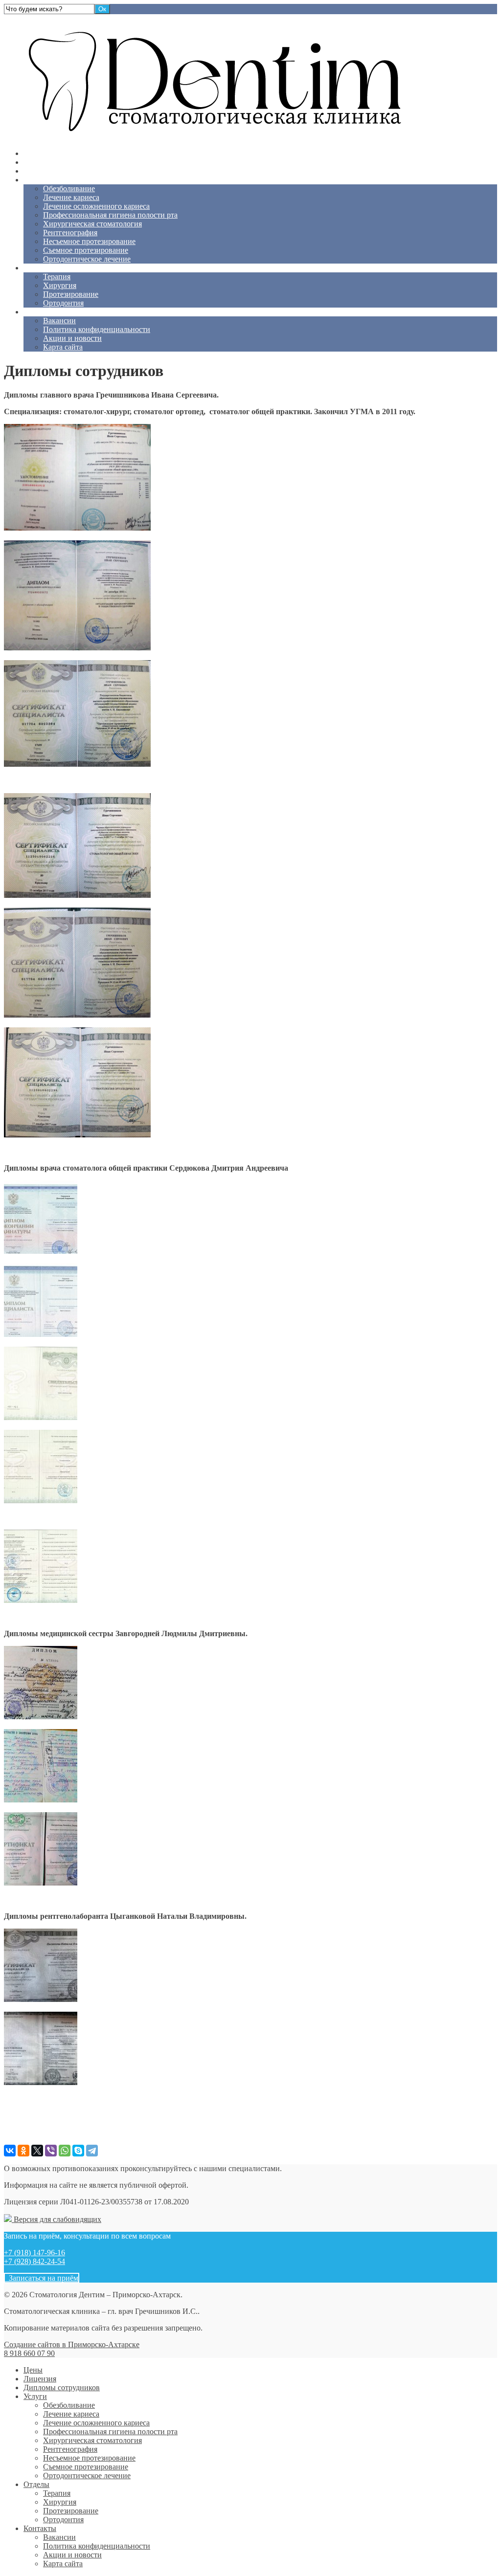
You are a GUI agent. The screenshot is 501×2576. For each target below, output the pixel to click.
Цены (33, 153)
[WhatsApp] (65, 2151)
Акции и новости (72, 338)
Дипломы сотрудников (62, 171)
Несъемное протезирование (89, 241)
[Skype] (78, 2151)
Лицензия (40, 162)
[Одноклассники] (23, 2151)
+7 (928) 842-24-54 (34, 2261)
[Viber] (51, 2151)
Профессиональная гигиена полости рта (110, 215)
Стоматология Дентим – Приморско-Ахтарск (80, 18)
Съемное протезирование (86, 250)
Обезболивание (69, 189)
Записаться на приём (42, 2278)
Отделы (36, 268)
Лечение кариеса (71, 197)
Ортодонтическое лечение (87, 259)
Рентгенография (70, 233)
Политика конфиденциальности (97, 329)
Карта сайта (63, 347)
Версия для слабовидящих (57, 2219)
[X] (37, 2151)
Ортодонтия (63, 303)
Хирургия (60, 285)
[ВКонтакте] (10, 2151)
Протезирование (71, 294)
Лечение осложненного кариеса (96, 206)
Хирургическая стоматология (92, 224)
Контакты (40, 312)
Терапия (57, 277)
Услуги (35, 180)
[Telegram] (92, 2151)
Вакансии (59, 321)
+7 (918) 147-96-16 (34, 2253)
